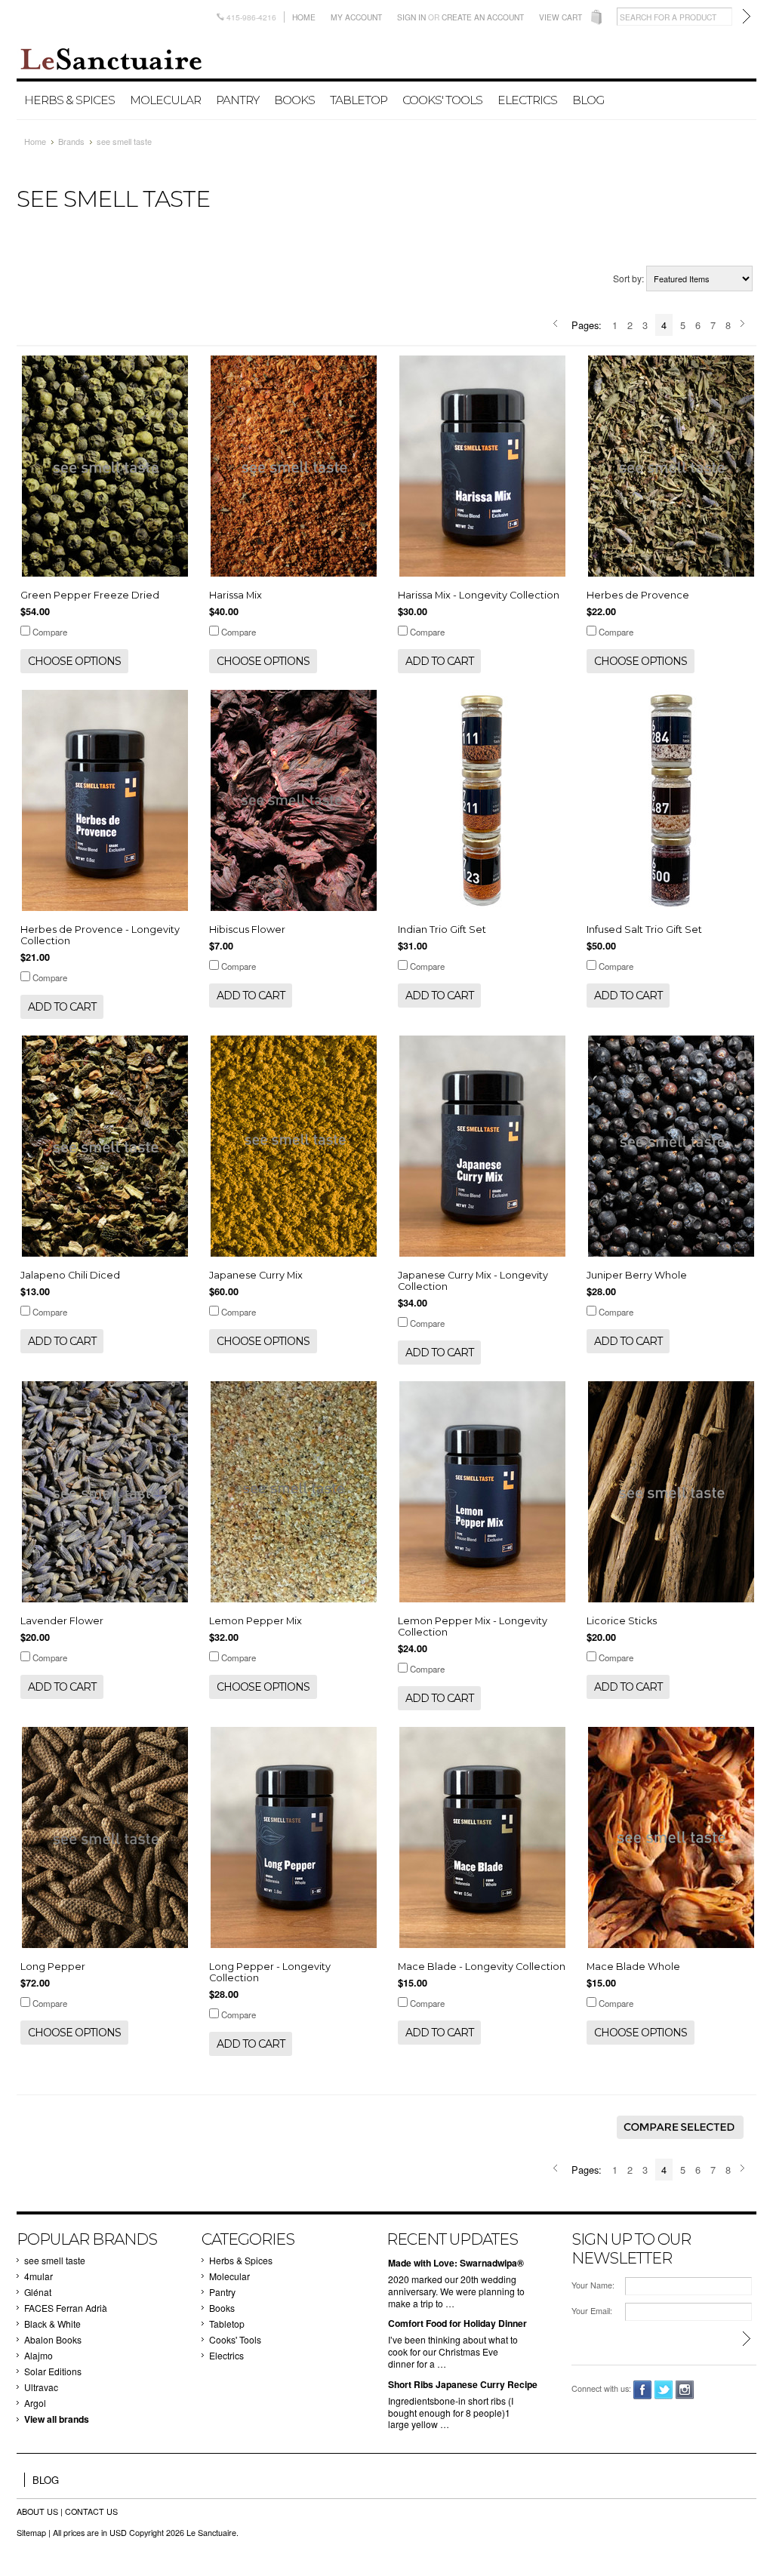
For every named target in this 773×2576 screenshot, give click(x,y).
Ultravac (41, 2387)
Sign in (411, 17)
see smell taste (55, 2260)
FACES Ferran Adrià (66, 2308)
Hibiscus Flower (247, 929)
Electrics (527, 100)
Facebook (643, 2390)
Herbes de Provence (638, 595)
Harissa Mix (236, 595)
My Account (356, 17)
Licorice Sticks (622, 1621)
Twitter (664, 2390)
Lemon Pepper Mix (256, 1621)
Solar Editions (53, 2371)
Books (294, 100)
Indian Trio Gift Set (442, 929)
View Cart (561, 17)
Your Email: (592, 2311)
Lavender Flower (62, 1621)
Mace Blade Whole (633, 1967)
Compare (50, 632)
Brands (71, 141)
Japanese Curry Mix (256, 1275)
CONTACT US (91, 2511)
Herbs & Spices (69, 100)
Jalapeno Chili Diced (70, 1275)
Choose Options (74, 661)
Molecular (165, 100)
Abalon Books (53, 2339)
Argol (35, 2403)
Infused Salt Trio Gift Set (644, 929)
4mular (38, 2276)
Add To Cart (439, 661)
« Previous (557, 325)
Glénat (38, 2292)
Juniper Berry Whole (637, 1275)
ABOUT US (38, 2511)
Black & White (52, 2324)
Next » (745, 325)
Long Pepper (53, 1967)
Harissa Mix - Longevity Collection (479, 595)
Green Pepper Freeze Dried (90, 595)
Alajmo (38, 2355)
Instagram (685, 2390)
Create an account (483, 17)
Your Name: (593, 2285)
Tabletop (359, 100)
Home (304, 17)
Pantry (237, 100)
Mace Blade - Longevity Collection (482, 1967)
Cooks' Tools (442, 100)
